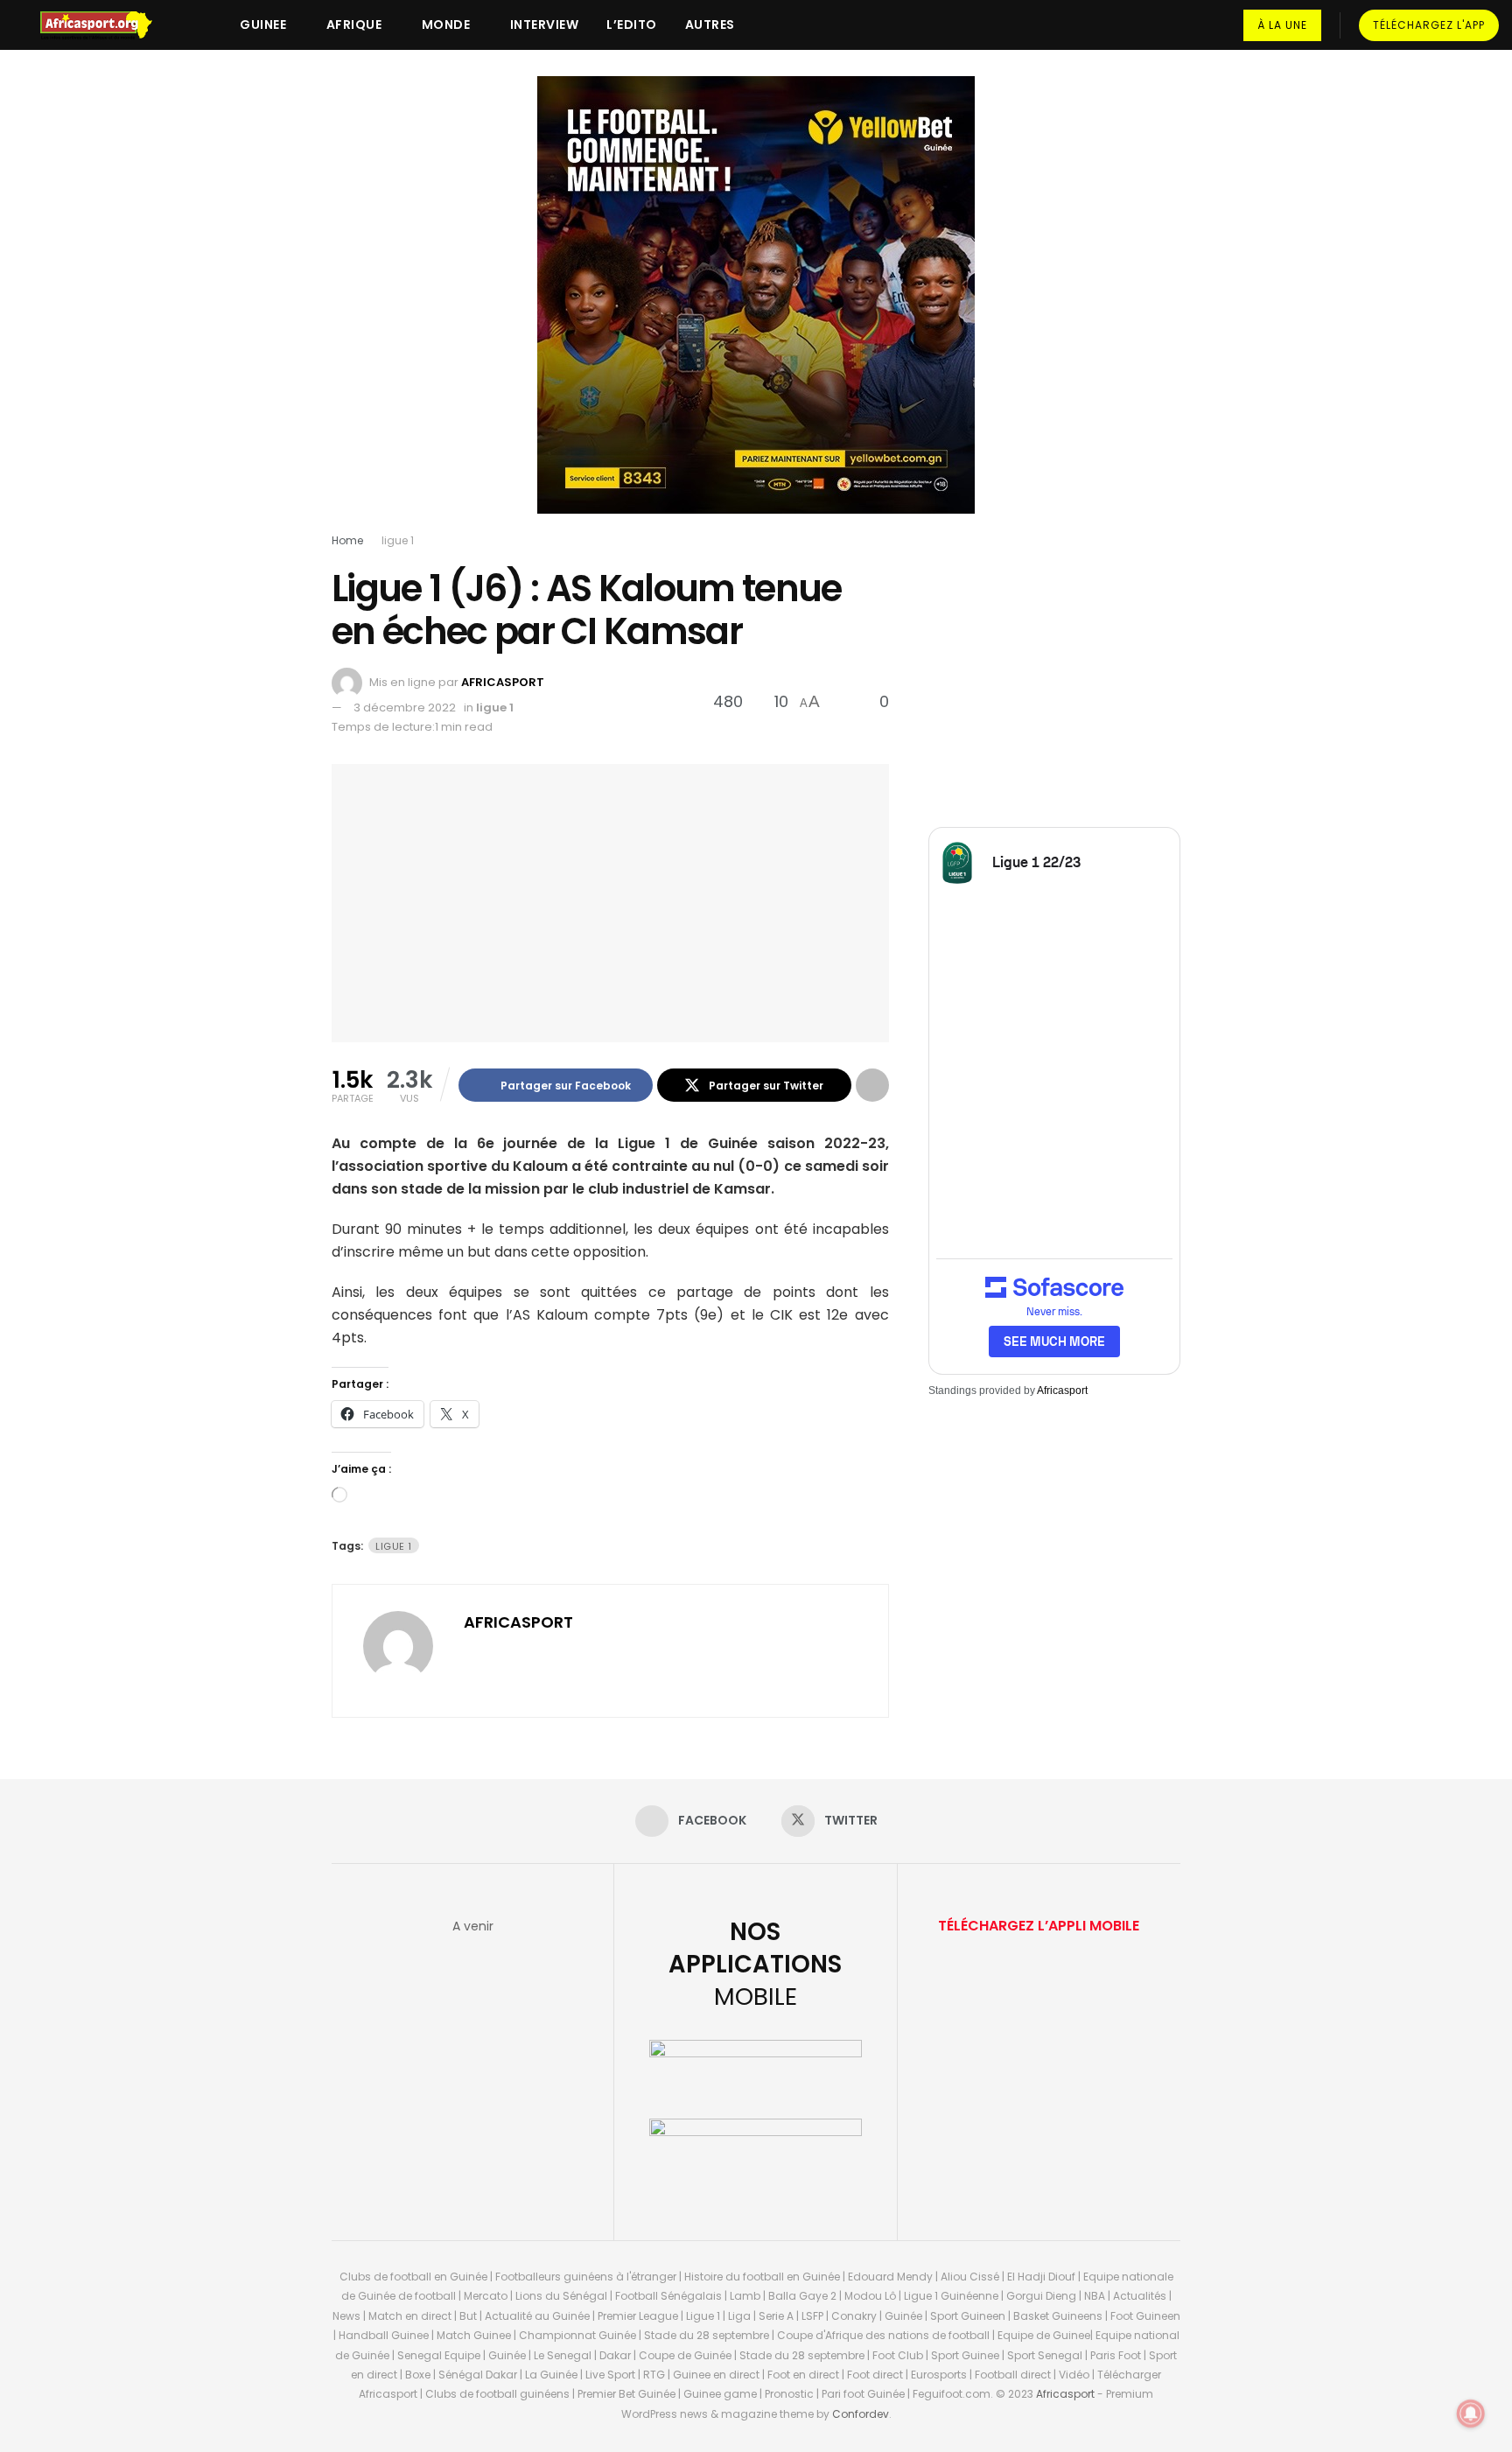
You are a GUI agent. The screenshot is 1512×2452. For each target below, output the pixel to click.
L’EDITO (632, 25)
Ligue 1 (394, 1546)
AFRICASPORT (503, 682)
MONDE (446, 25)
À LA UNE (1282, 25)
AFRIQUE (354, 25)
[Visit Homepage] (104, 25)
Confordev (861, 2414)
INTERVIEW (545, 25)
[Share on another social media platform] (872, 1085)
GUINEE (263, 25)
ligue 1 (398, 540)
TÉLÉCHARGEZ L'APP (1429, 25)
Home (347, 540)
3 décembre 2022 (405, 708)
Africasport (1062, 1391)
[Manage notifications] (1471, 2413)
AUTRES (710, 25)
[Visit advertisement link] (756, 308)
